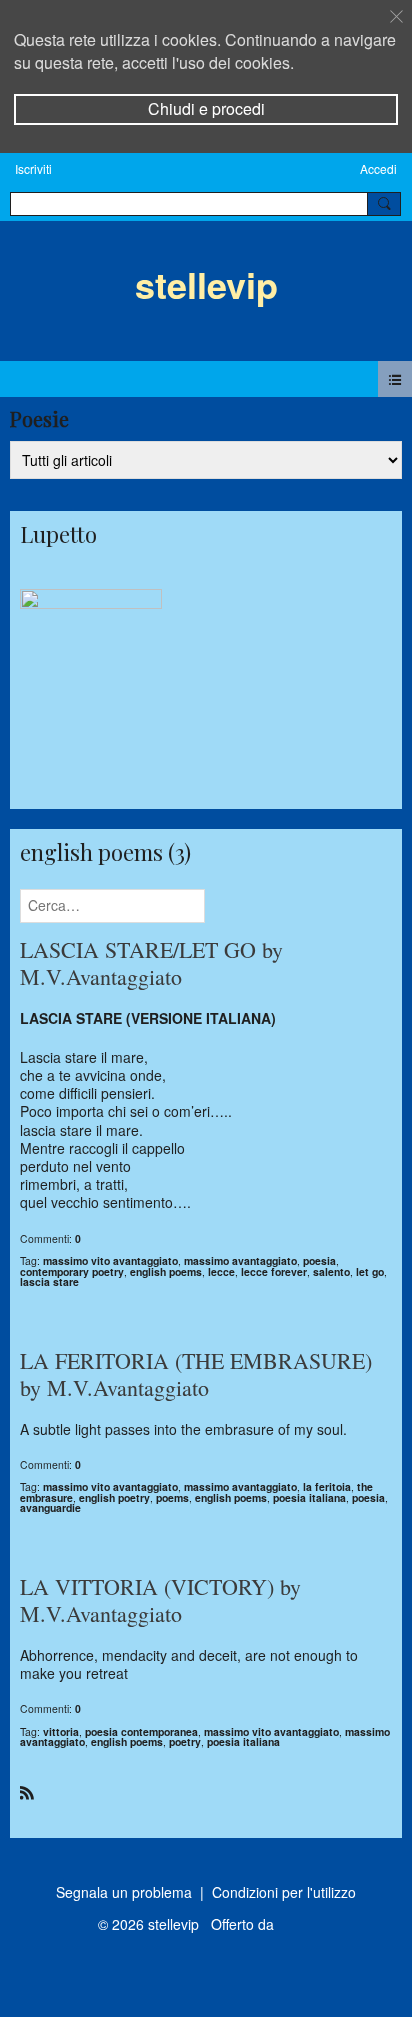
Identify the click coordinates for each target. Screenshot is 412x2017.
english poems (166, 1271)
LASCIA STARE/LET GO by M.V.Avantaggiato (151, 963)
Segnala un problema (124, 1892)
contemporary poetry (72, 1271)
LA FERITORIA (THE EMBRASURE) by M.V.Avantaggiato (196, 1374)
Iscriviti (33, 168)
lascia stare (49, 1281)
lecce (221, 1271)
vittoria (61, 1731)
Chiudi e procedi (206, 108)
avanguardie (50, 1507)
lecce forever (274, 1271)
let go (370, 1271)
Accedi (378, 168)
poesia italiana (309, 1497)
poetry (185, 1741)
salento (331, 1271)
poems (172, 1497)
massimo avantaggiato (240, 1260)
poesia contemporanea (141, 1731)
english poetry (114, 1497)
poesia (319, 1260)
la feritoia (327, 1486)
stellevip (206, 284)
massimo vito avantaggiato (110, 1260)
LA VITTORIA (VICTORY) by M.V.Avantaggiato (160, 1600)
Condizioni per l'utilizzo (284, 1892)
